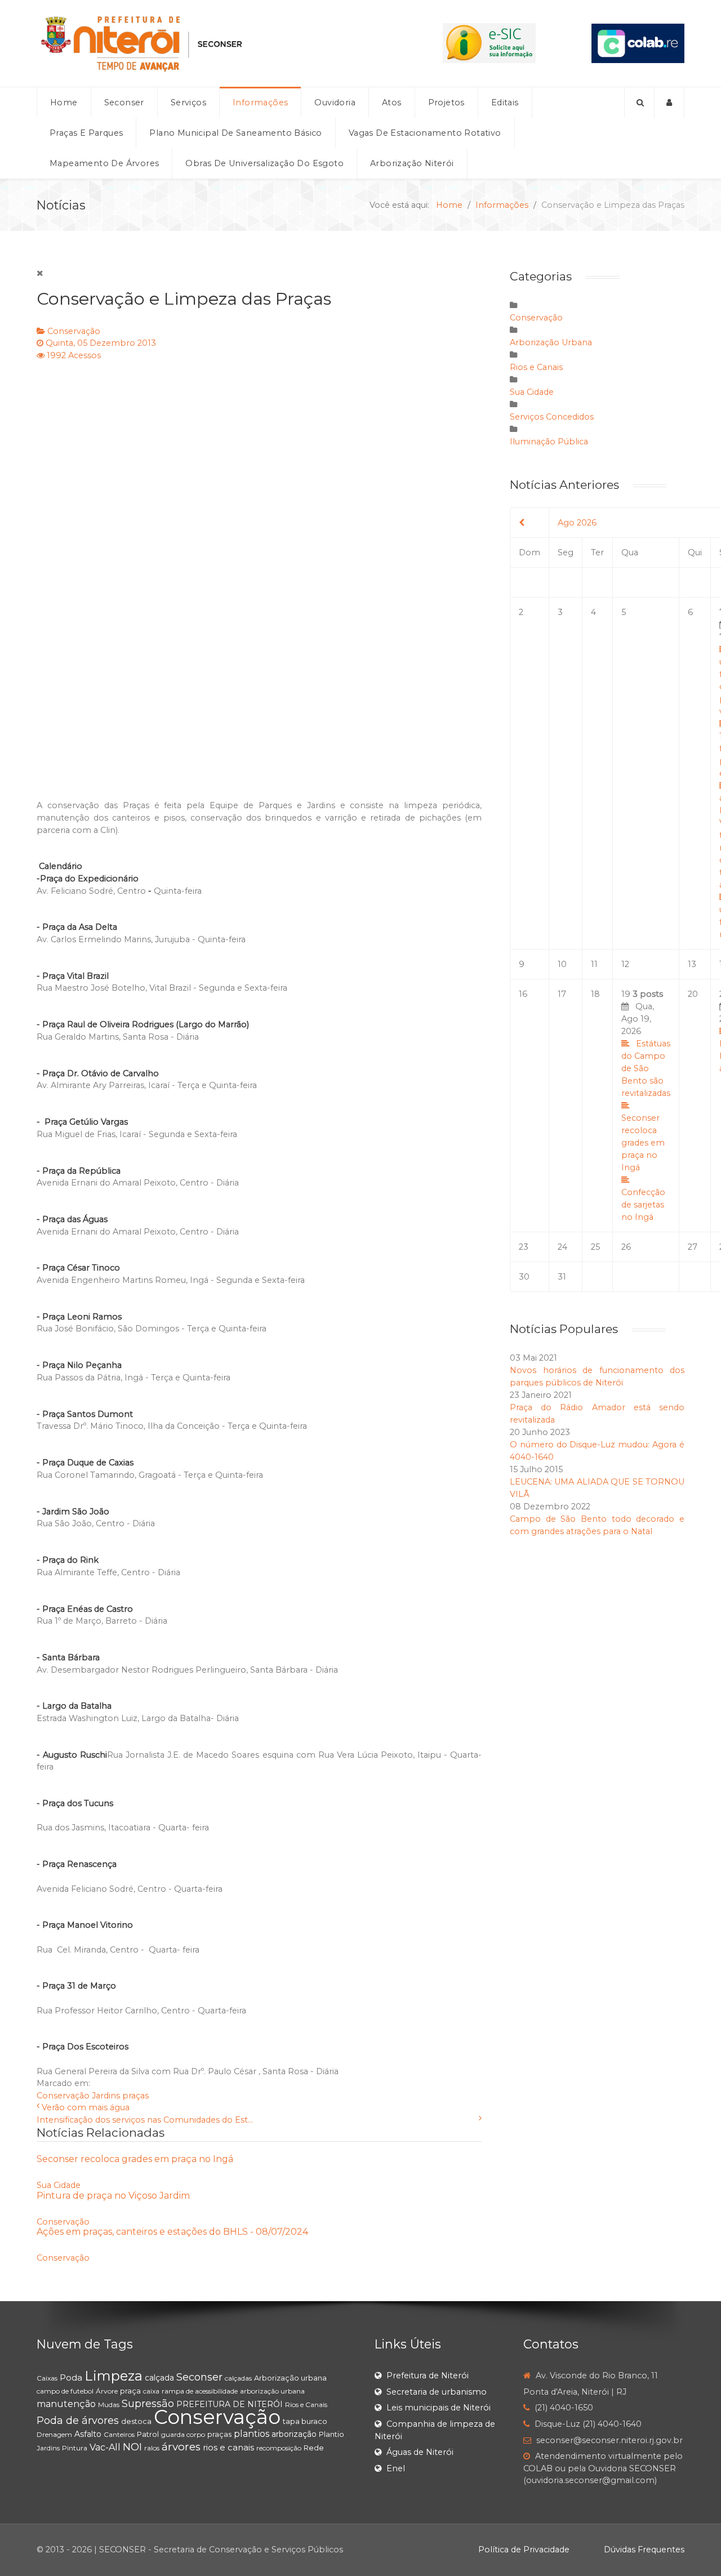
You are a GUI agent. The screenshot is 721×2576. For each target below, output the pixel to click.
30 (524, 1277)
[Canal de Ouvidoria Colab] (638, 43)
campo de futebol (65, 2391)
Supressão (148, 2404)
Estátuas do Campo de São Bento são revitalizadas (646, 1068)
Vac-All (105, 2447)
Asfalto (88, 2434)
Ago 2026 (577, 523)
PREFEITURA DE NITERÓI (230, 2404)
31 (562, 1277)
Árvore (107, 2391)
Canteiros (119, 2434)
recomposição (279, 2448)
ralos (152, 2448)
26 (626, 1247)
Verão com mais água (86, 2107)
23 (524, 1247)
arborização (294, 2434)
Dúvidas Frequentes (644, 2550)
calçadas (238, 2378)
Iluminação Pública (549, 442)
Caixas (47, 2378)
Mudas (109, 2405)
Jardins (106, 2096)
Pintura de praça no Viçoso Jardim (113, 2196)
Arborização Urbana (551, 342)
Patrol (148, 2434)
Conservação (74, 331)
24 (562, 1247)
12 (625, 964)
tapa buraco (305, 2421)
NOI (132, 2447)
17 (562, 994)
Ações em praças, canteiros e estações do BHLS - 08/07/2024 (172, 2232)
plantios (252, 2434)
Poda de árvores (78, 2421)
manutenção (66, 2404)
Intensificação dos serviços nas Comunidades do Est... (145, 2120)
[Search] (639, 102)
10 (562, 964)
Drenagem (54, 2434)
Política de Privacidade (524, 2550)
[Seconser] (212, 43)
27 (693, 1247)
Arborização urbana (290, 2378)
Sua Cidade (59, 2185)
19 (646, 1106)
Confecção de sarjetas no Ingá (643, 1205)
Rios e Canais (536, 367)
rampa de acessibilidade (200, 2391)
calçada (159, 2378)
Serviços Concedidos (552, 417)
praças (135, 2096)
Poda (71, 2377)
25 (595, 1247)
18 (595, 994)
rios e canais (228, 2447)
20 (693, 994)
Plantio (331, 2434)
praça (130, 2391)
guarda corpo (183, 2434)
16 (523, 994)
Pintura (75, 2448)
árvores (181, 2447)
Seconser (199, 2377)
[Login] (669, 102)
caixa (151, 2391)
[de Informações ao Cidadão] (489, 43)
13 (692, 964)
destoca (136, 2421)
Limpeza (114, 2376)
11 (594, 964)
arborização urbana (272, 2391)
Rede (314, 2448)
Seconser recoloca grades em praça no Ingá (135, 2159)
